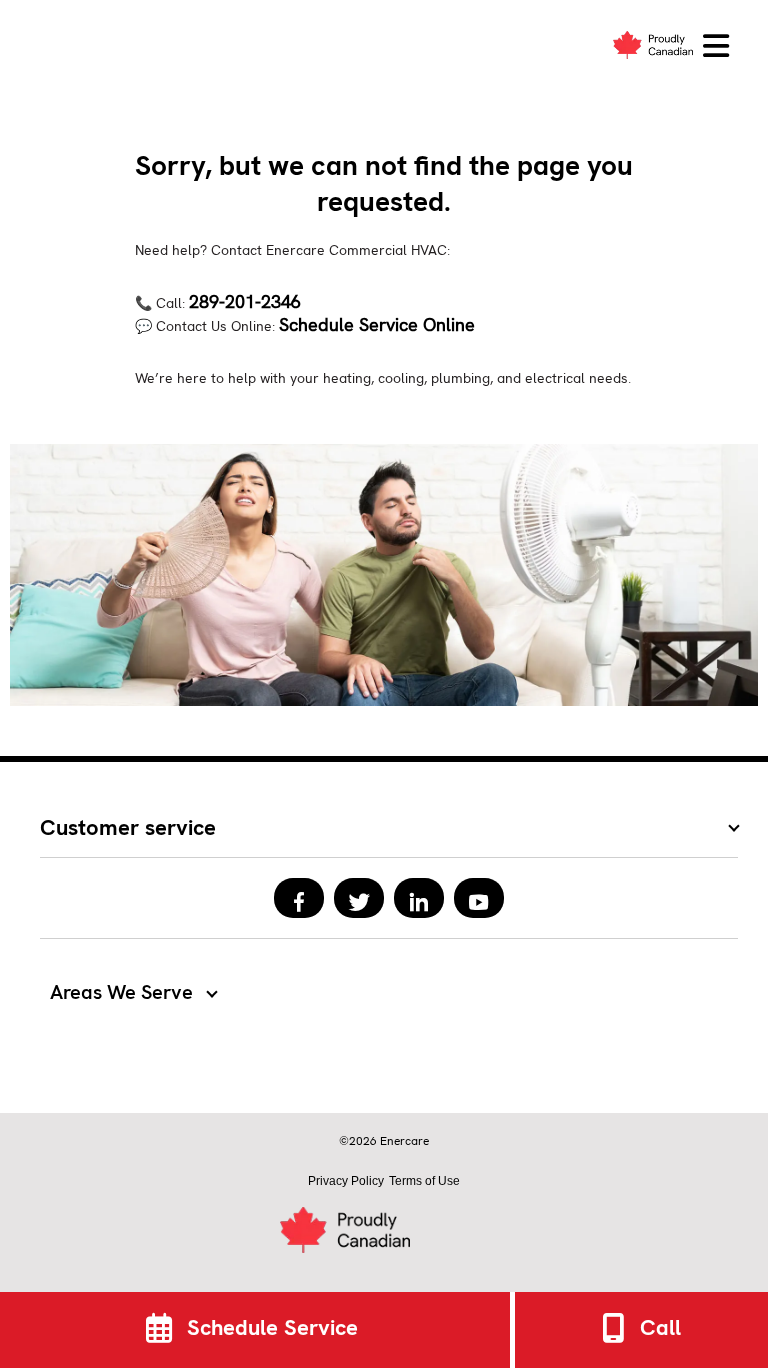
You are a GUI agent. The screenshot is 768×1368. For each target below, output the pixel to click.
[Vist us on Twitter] (359, 898)
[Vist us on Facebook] (299, 898)
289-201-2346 (245, 301)
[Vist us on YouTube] (479, 898)
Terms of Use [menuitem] (424, 1181)
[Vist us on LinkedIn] (419, 898)
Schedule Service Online (377, 324)
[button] (716, 46)
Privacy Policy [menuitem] (346, 1181)
